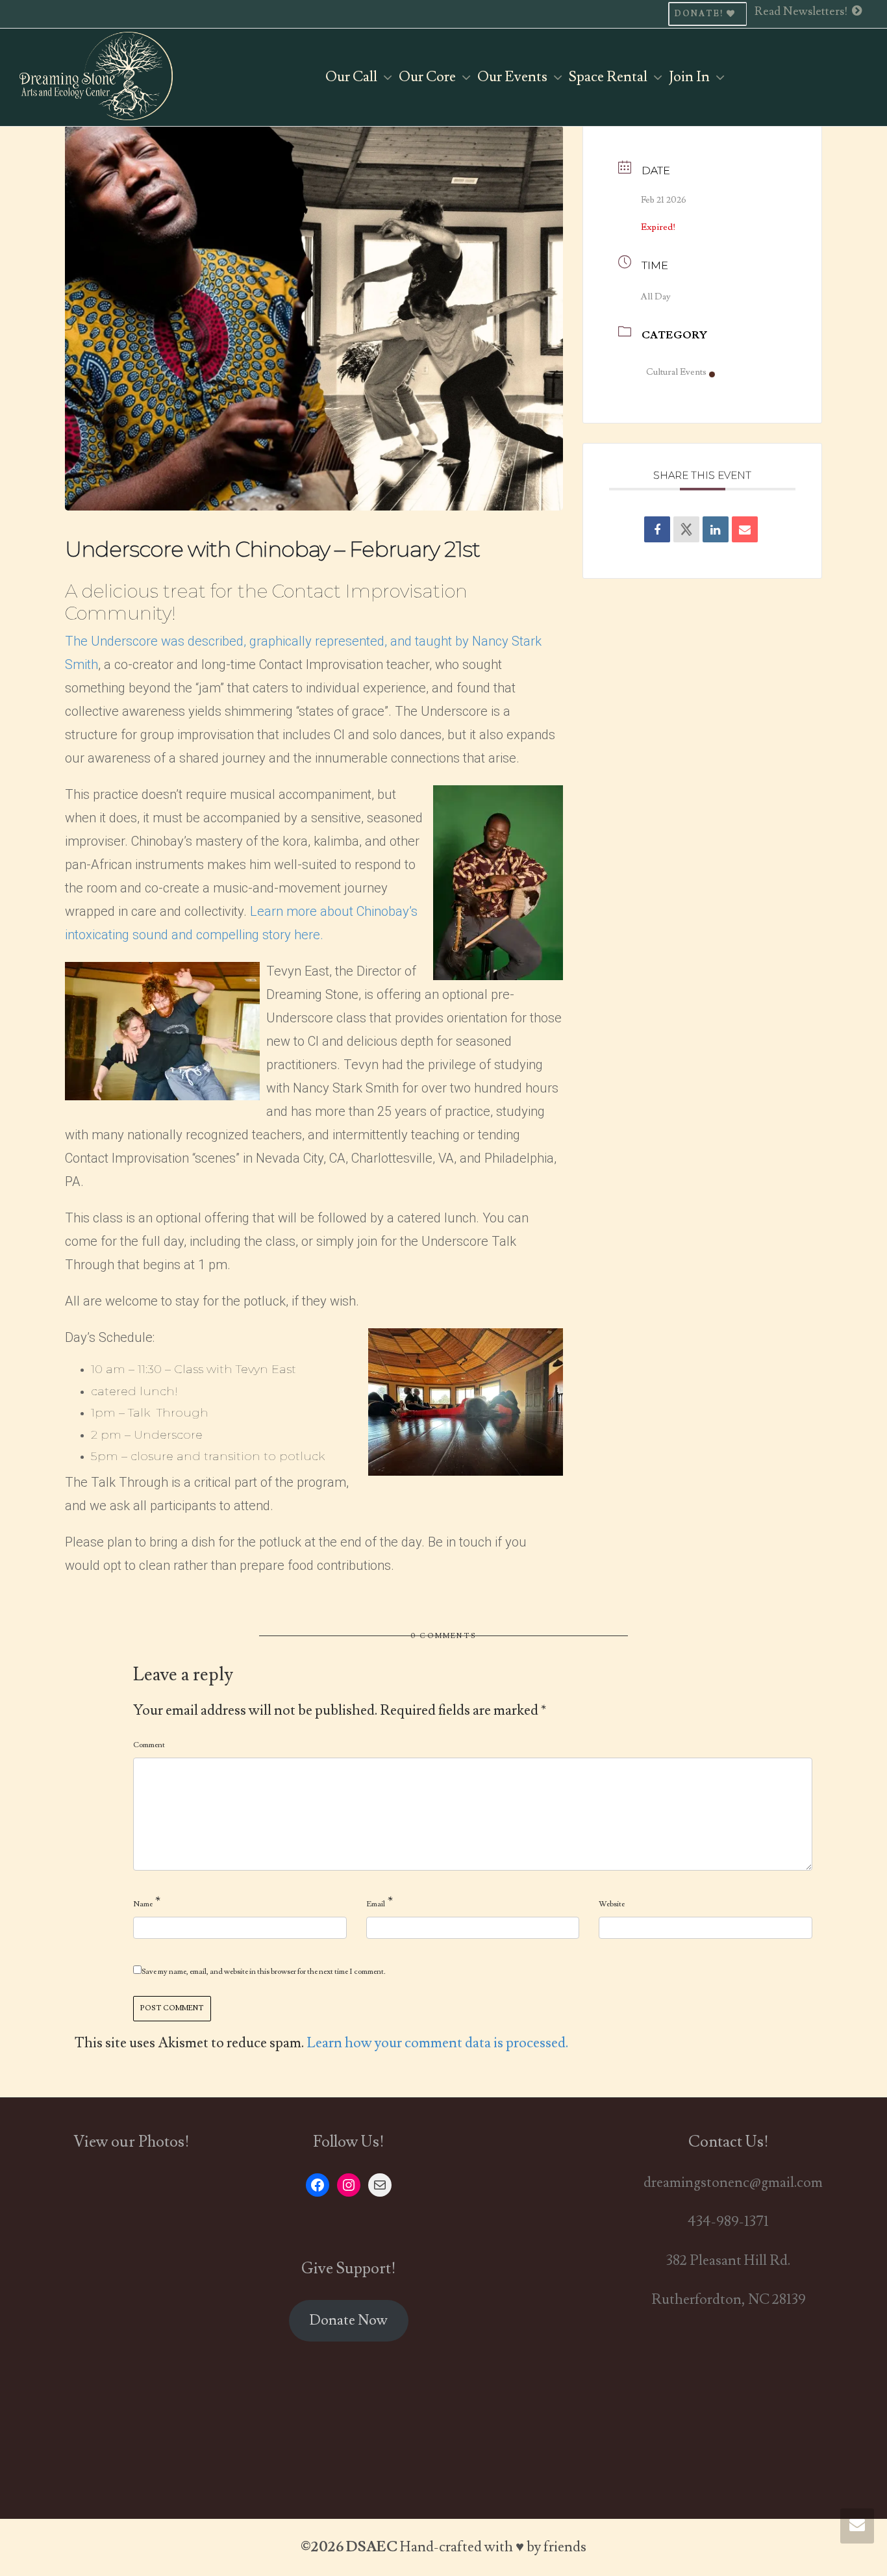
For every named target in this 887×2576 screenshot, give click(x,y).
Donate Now (348, 2320)
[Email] (745, 529)
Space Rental (609, 77)
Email (376, 1904)
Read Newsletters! (803, 11)
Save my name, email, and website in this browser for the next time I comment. (264, 1972)
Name (143, 1904)
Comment (149, 1745)
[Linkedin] (716, 529)
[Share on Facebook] (657, 529)
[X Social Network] (686, 529)
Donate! (701, 14)
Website (612, 1904)
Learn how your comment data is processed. (437, 2043)
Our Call (353, 77)
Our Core (429, 77)
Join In (691, 77)
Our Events (514, 77)
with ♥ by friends (535, 2547)
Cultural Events (676, 372)
